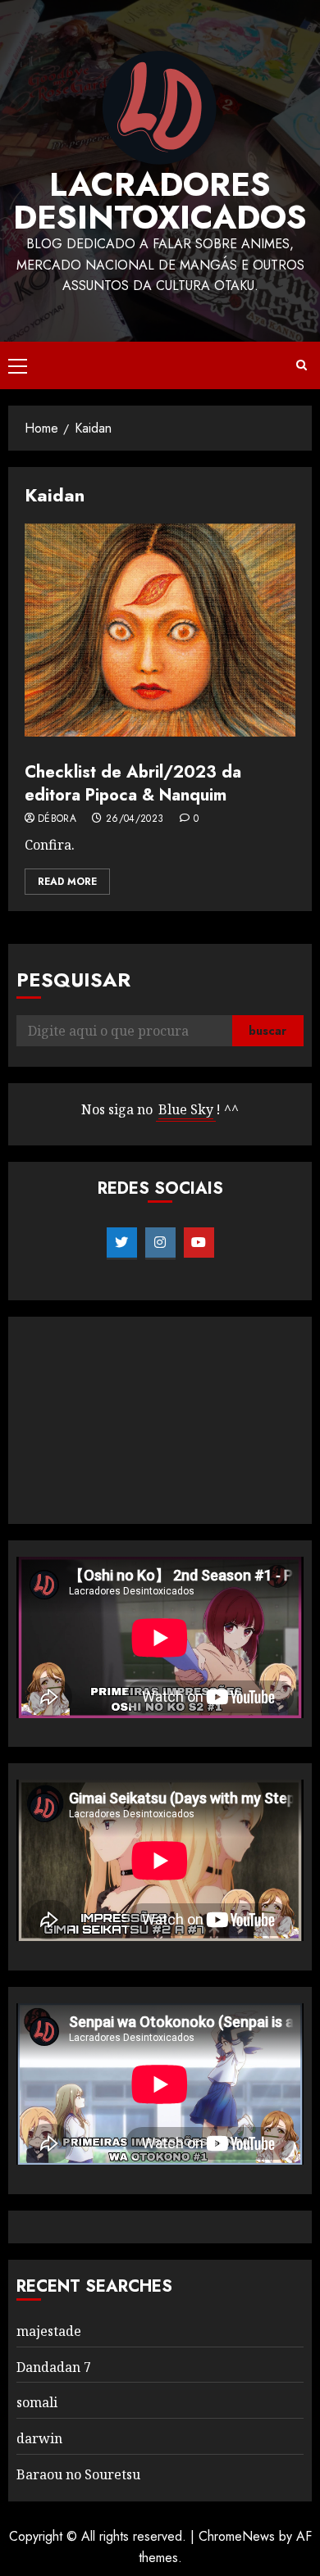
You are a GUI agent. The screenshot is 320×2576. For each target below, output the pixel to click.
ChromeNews (237, 2536)
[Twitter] (122, 1243)
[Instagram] (160, 1243)
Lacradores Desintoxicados (160, 201)
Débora (57, 819)
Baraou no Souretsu (78, 2474)
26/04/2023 (135, 819)
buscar (267, 1031)
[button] (18, 365)
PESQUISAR (73, 980)
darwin (39, 2438)
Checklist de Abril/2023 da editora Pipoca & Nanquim (133, 784)
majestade (49, 2331)
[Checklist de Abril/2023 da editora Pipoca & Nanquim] (160, 630)
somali (37, 2402)
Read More (67, 882)
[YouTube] (199, 1243)
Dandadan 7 (54, 2367)
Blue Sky (186, 1109)
